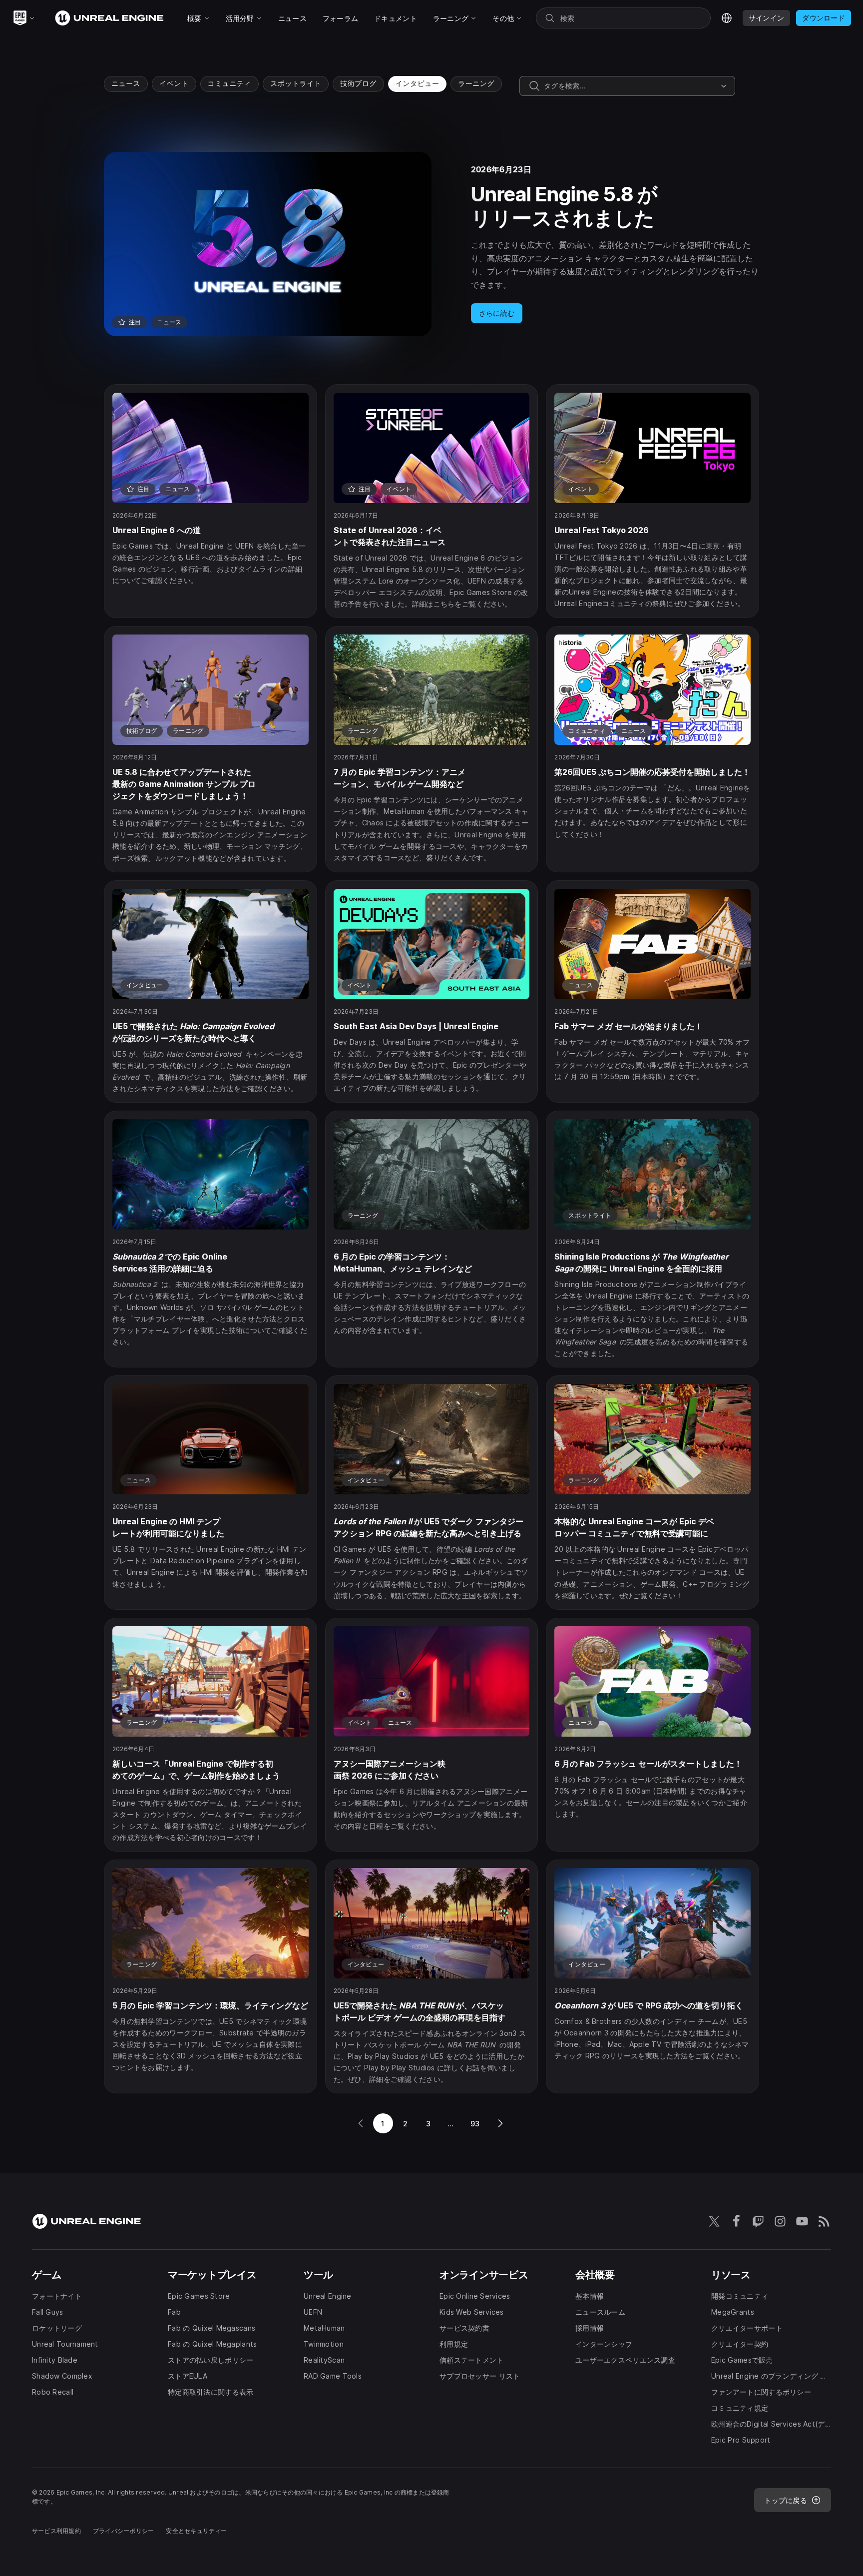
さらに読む (497, 313)
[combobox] (630, 86)
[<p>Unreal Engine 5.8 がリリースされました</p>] (431, 244)
